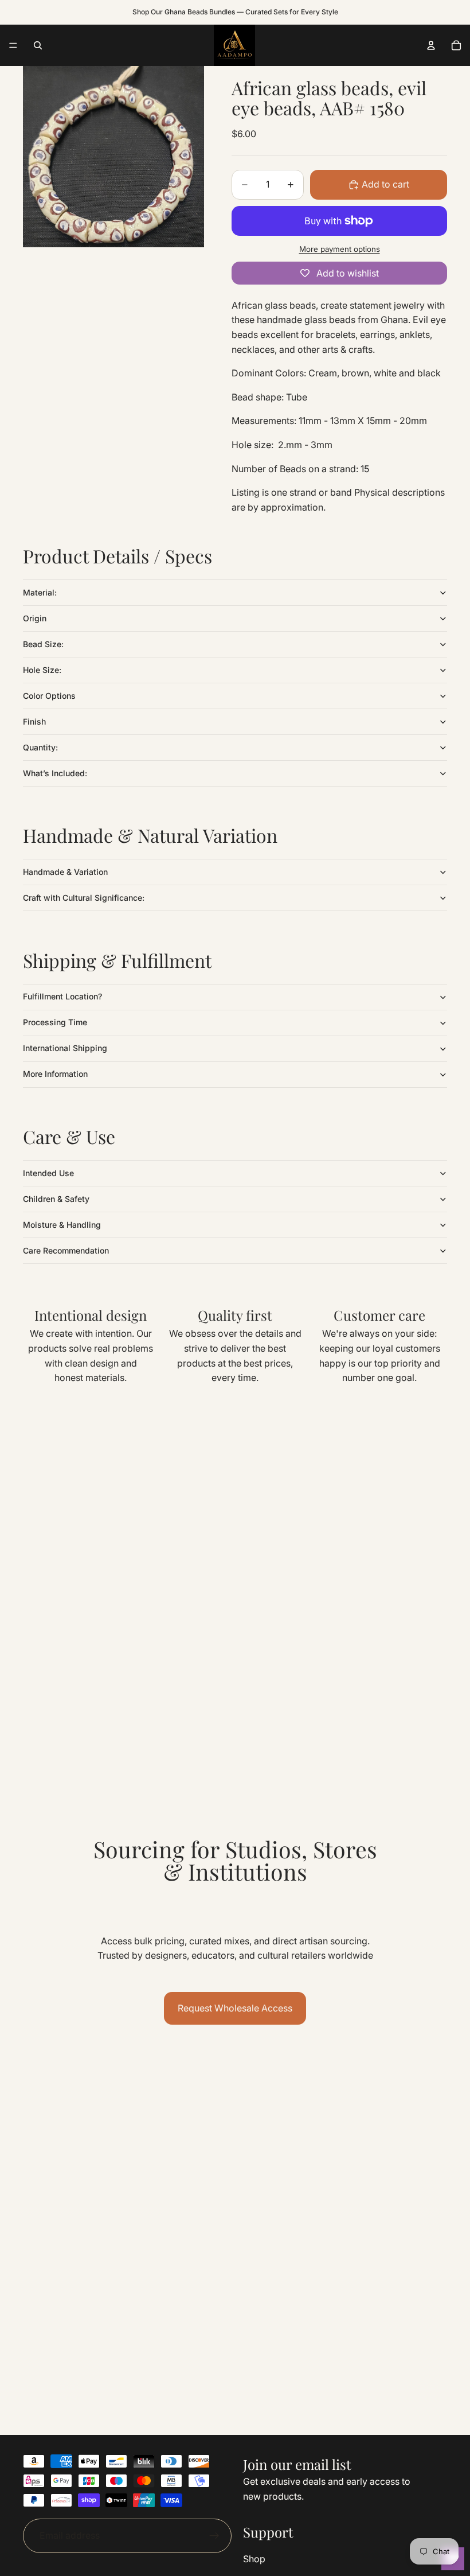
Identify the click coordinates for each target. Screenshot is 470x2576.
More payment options (340, 249)
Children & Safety (56, 1199)
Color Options (49, 696)
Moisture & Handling (62, 1225)
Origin (35, 618)
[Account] (431, 45)
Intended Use (48, 1173)
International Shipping (65, 1048)
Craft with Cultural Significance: (84, 898)
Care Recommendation (66, 1250)
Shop (254, 2559)
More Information (55, 1074)
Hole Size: (42, 670)
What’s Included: (55, 773)
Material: (40, 592)
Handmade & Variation (65, 872)
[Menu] (13, 45)
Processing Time (55, 1022)
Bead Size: (43, 644)
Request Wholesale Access (235, 2008)
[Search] (38, 45)
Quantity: (40, 747)
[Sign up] (214, 2536)
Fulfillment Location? (62, 996)
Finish (34, 721)
